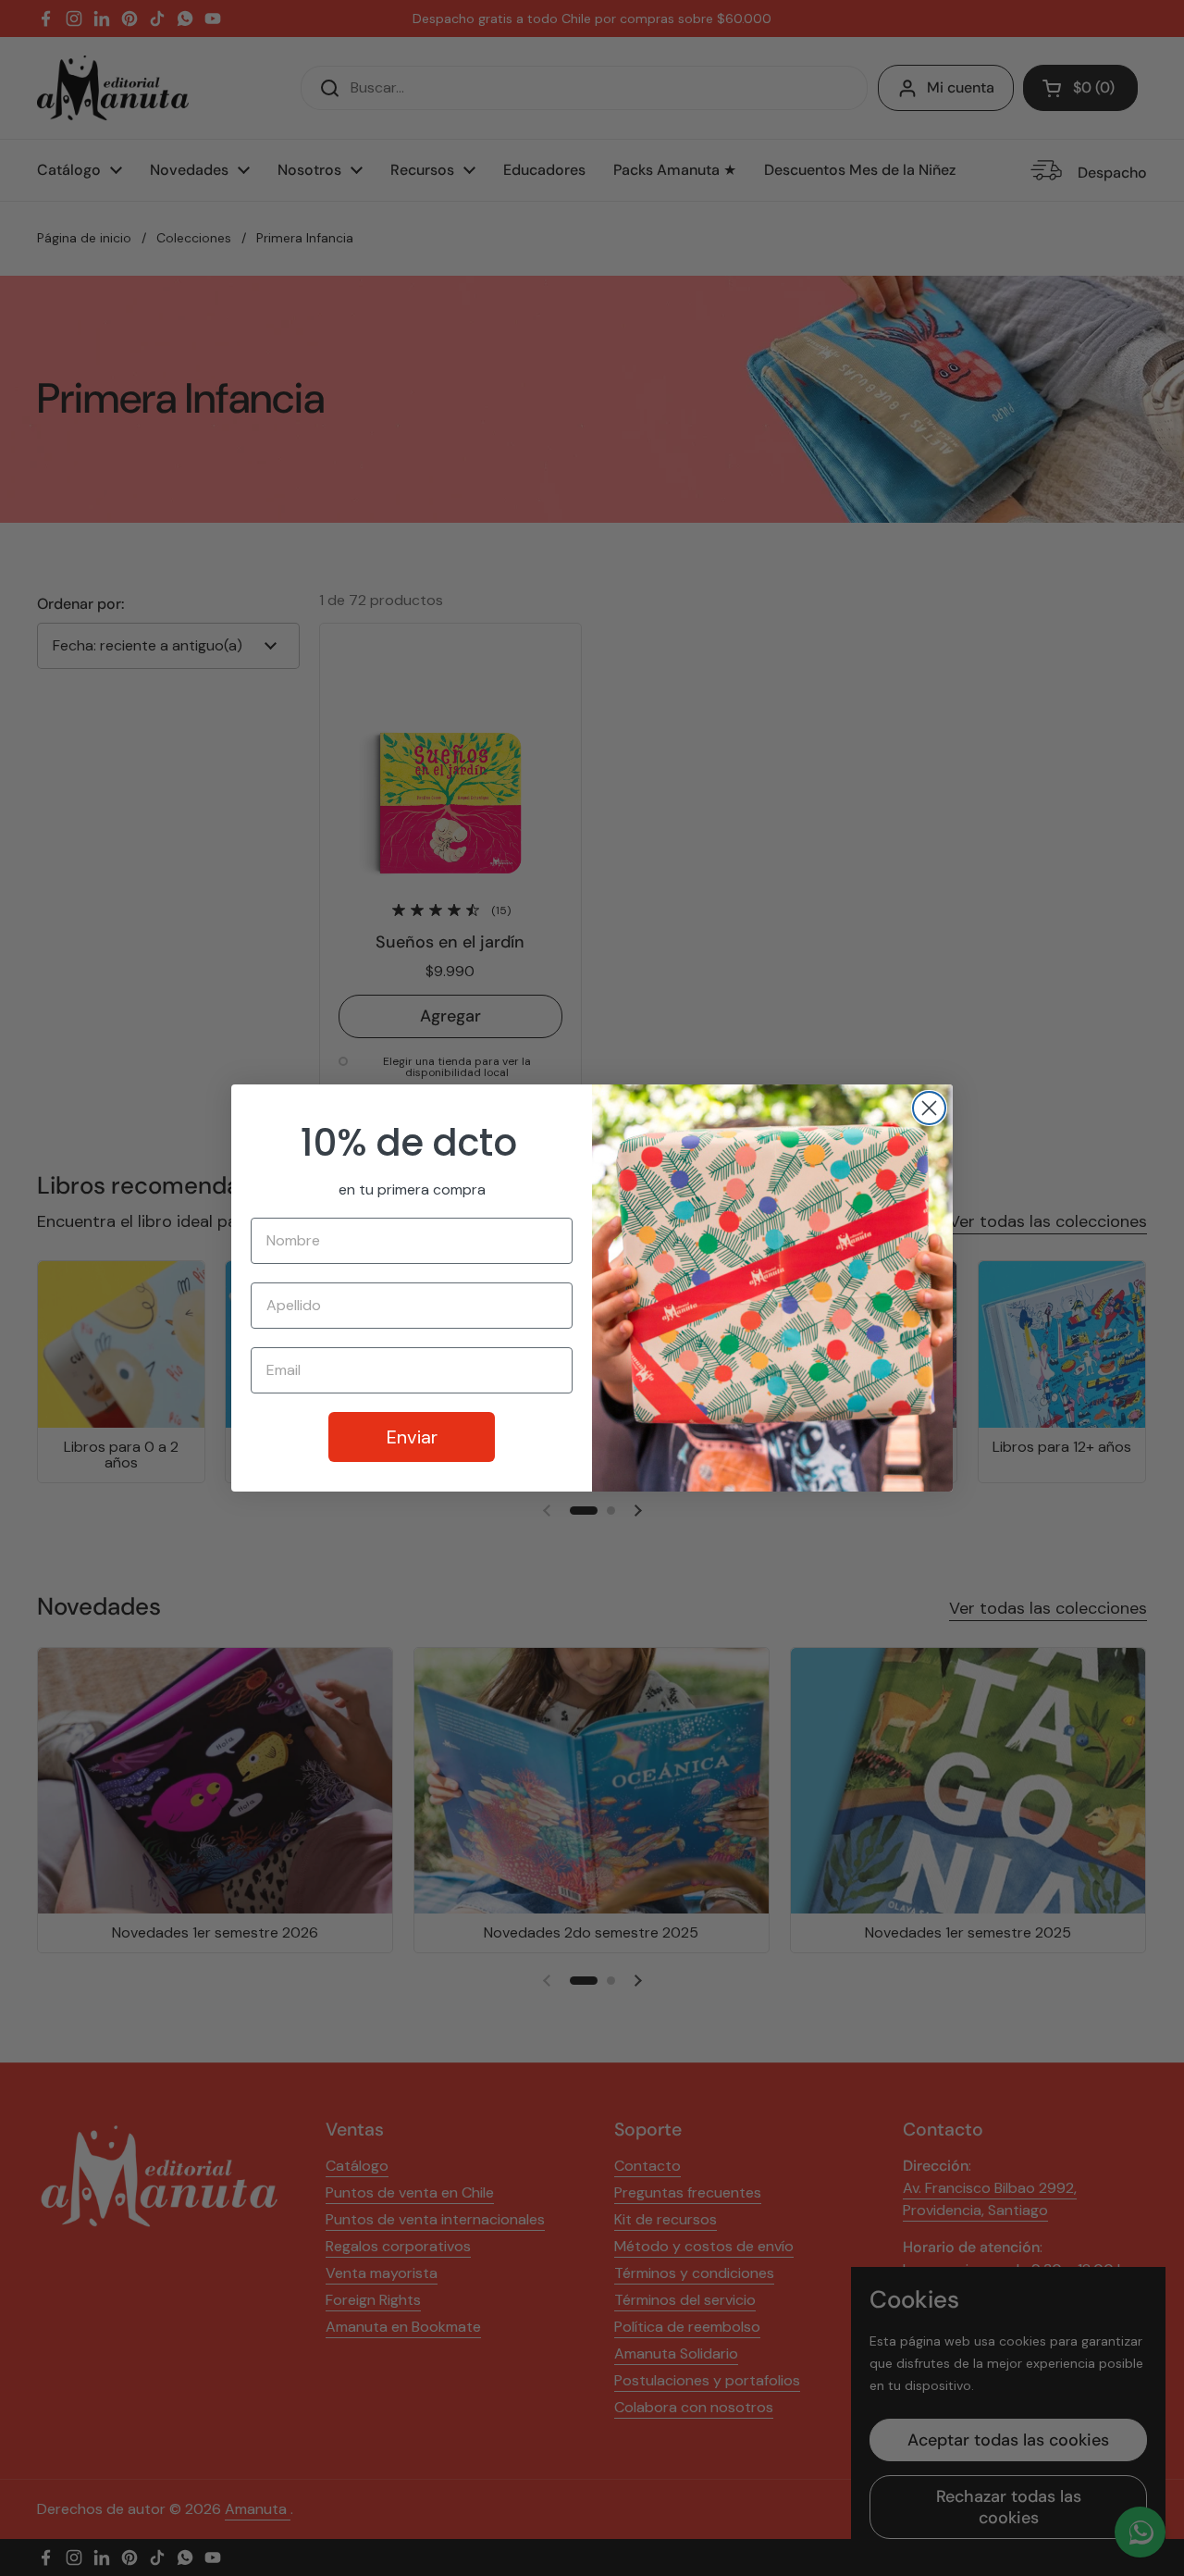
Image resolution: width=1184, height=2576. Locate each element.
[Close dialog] (929, 1108)
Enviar (412, 1437)
